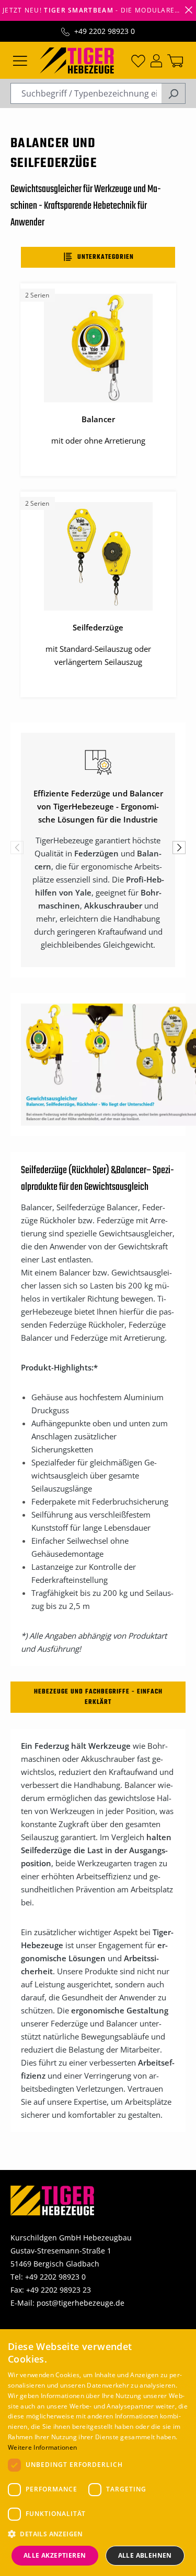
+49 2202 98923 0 (105, 31)
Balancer (131, 1170)
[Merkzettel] (138, 60)
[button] (98, 2534)
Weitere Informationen (42, 2447)
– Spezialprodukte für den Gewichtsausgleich (97, 1179)
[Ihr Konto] (156, 60)
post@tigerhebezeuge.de (80, 2303)
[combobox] (86, 93)
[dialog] (98, 2453)
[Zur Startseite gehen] (77, 59)
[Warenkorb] (175, 60)
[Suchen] (173, 93)
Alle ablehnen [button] (145, 2555)
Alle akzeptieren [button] (55, 2555)
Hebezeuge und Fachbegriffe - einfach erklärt (98, 1697)
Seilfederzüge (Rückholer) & (68, 1170)
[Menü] (20, 60)
